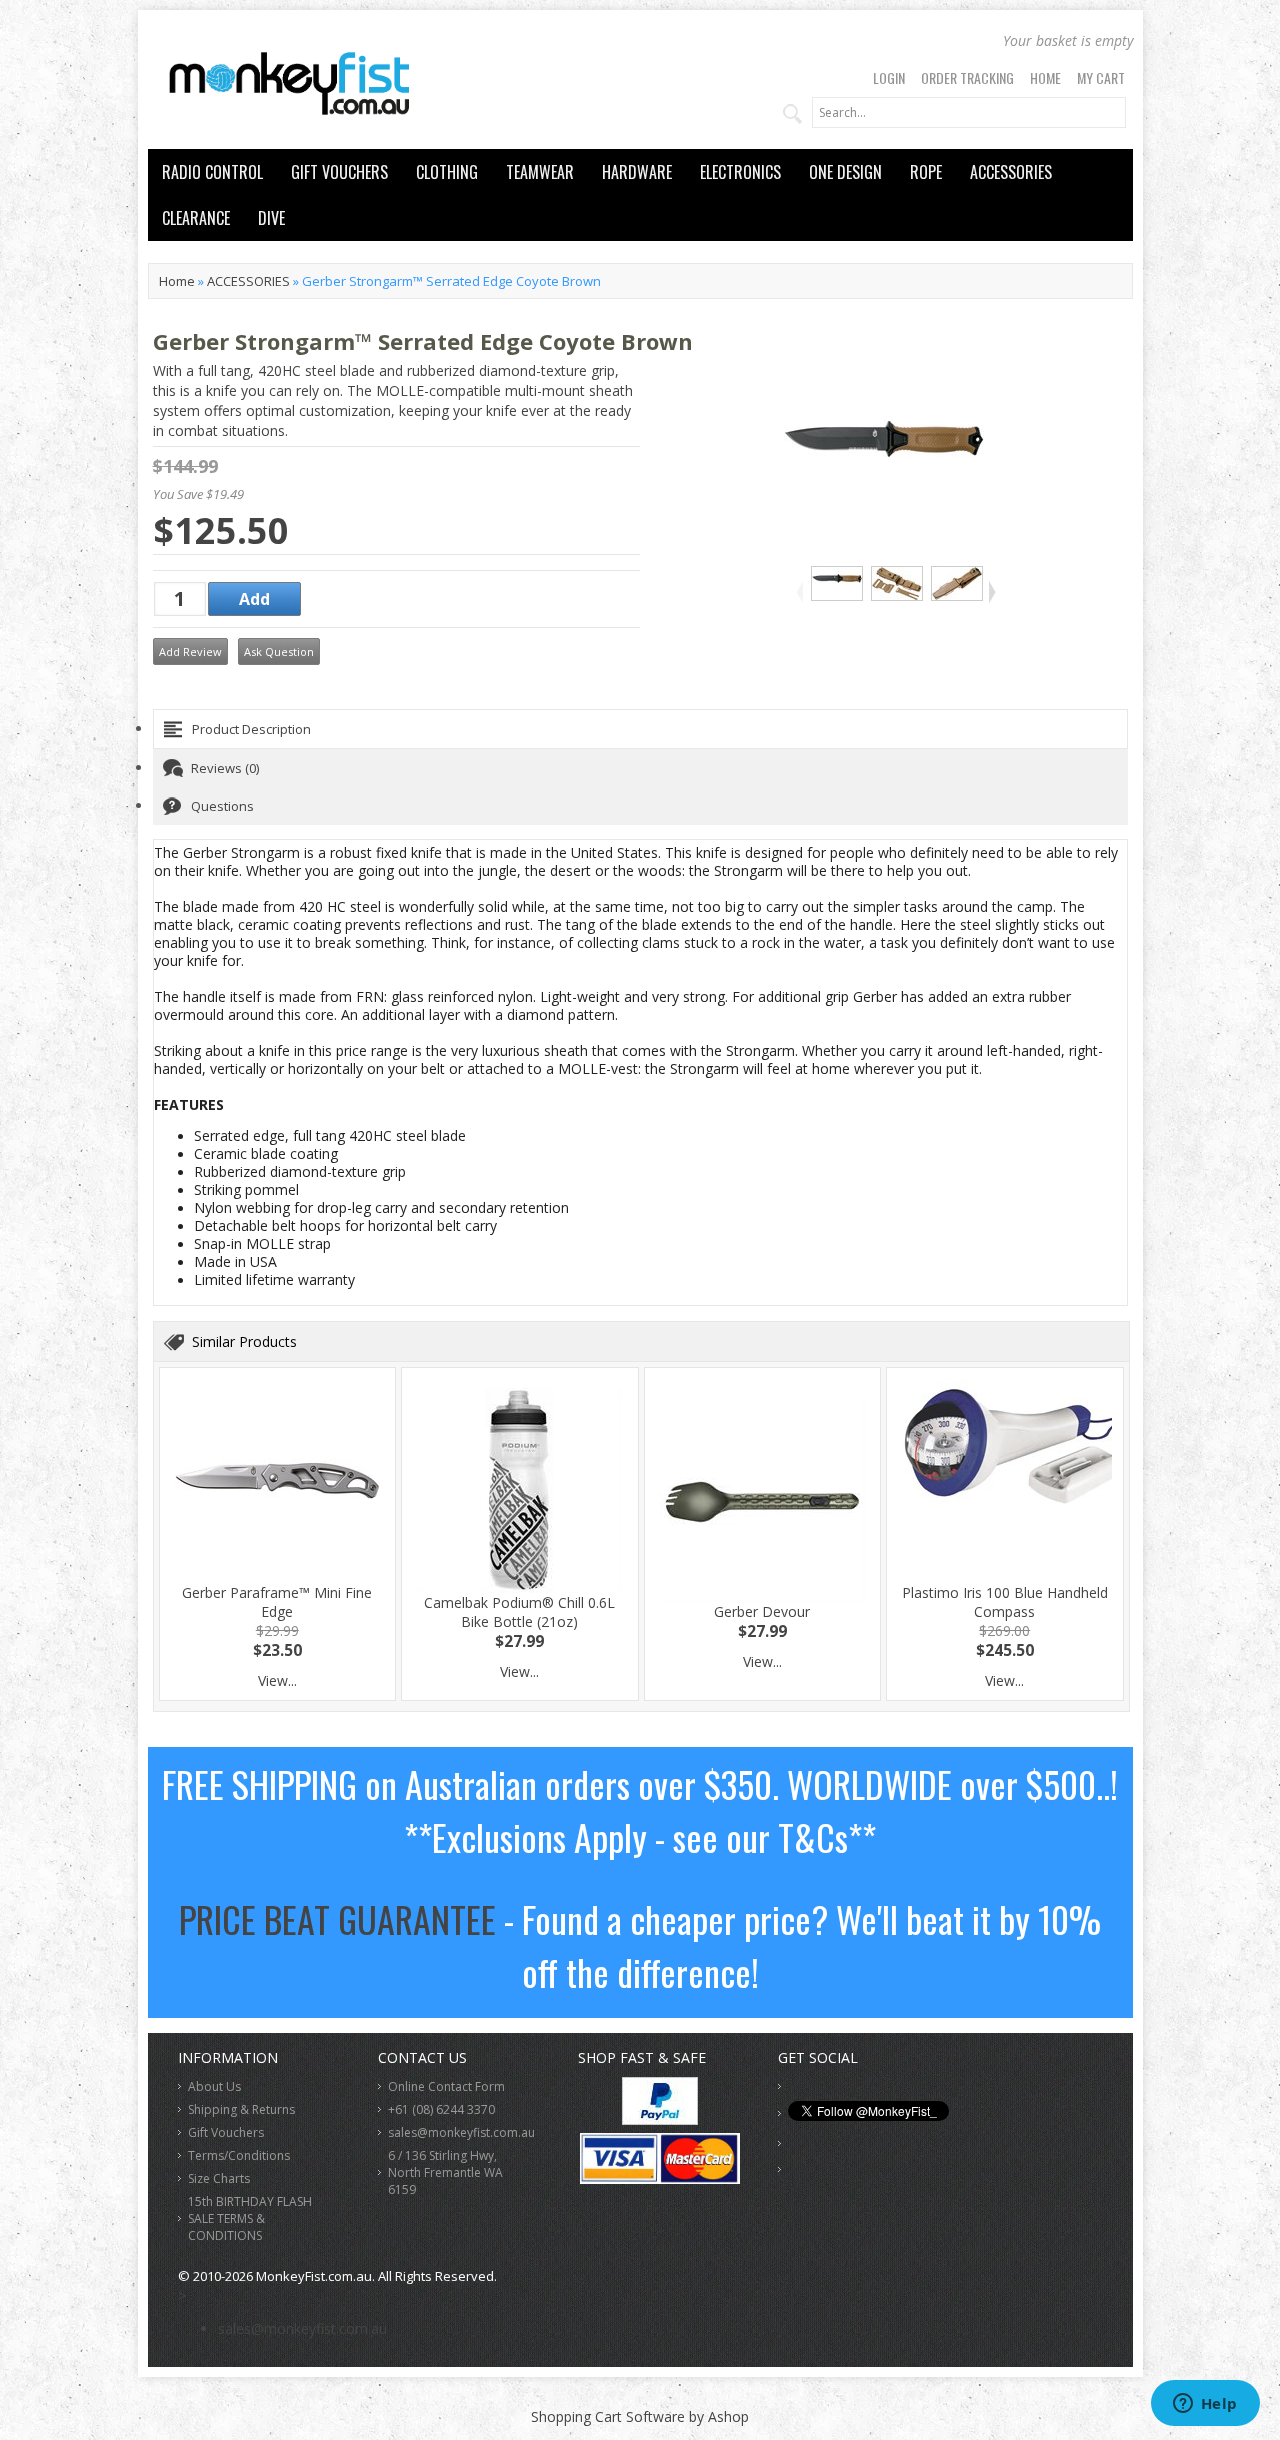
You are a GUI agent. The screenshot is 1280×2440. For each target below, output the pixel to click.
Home (1045, 77)
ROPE (926, 172)
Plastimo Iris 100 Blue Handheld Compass (1005, 1602)
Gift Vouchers (226, 2132)
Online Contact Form (446, 2086)
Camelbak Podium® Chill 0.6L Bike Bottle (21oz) (519, 1612)
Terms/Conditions (239, 2155)
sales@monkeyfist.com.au (461, 2132)
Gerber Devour (762, 1611)
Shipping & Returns (241, 2109)
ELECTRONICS (740, 172)
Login (889, 77)
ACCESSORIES (1011, 172)
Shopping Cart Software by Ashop (640, 2416)
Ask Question (279, 651)
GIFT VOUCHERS (339, 172)
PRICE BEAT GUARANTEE (337, 1918)
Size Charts (219, 2178)
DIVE (271, 218)
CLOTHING (447, 172)
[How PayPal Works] (660, 2119)
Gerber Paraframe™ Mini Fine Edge (277, 1602)
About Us (214, 2086)
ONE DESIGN (845, 172)
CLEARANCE (196, 218)
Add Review (190, 651)
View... (277, 1680)
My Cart (1101, 77)
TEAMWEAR (540, 172)
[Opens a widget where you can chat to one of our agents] (1205, 2405)
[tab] (640, 729)
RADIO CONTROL (212, 172)
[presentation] (640, 729)
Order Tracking (967, 77)
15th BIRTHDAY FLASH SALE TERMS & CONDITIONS (250, 2218)
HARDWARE (637, 172)
